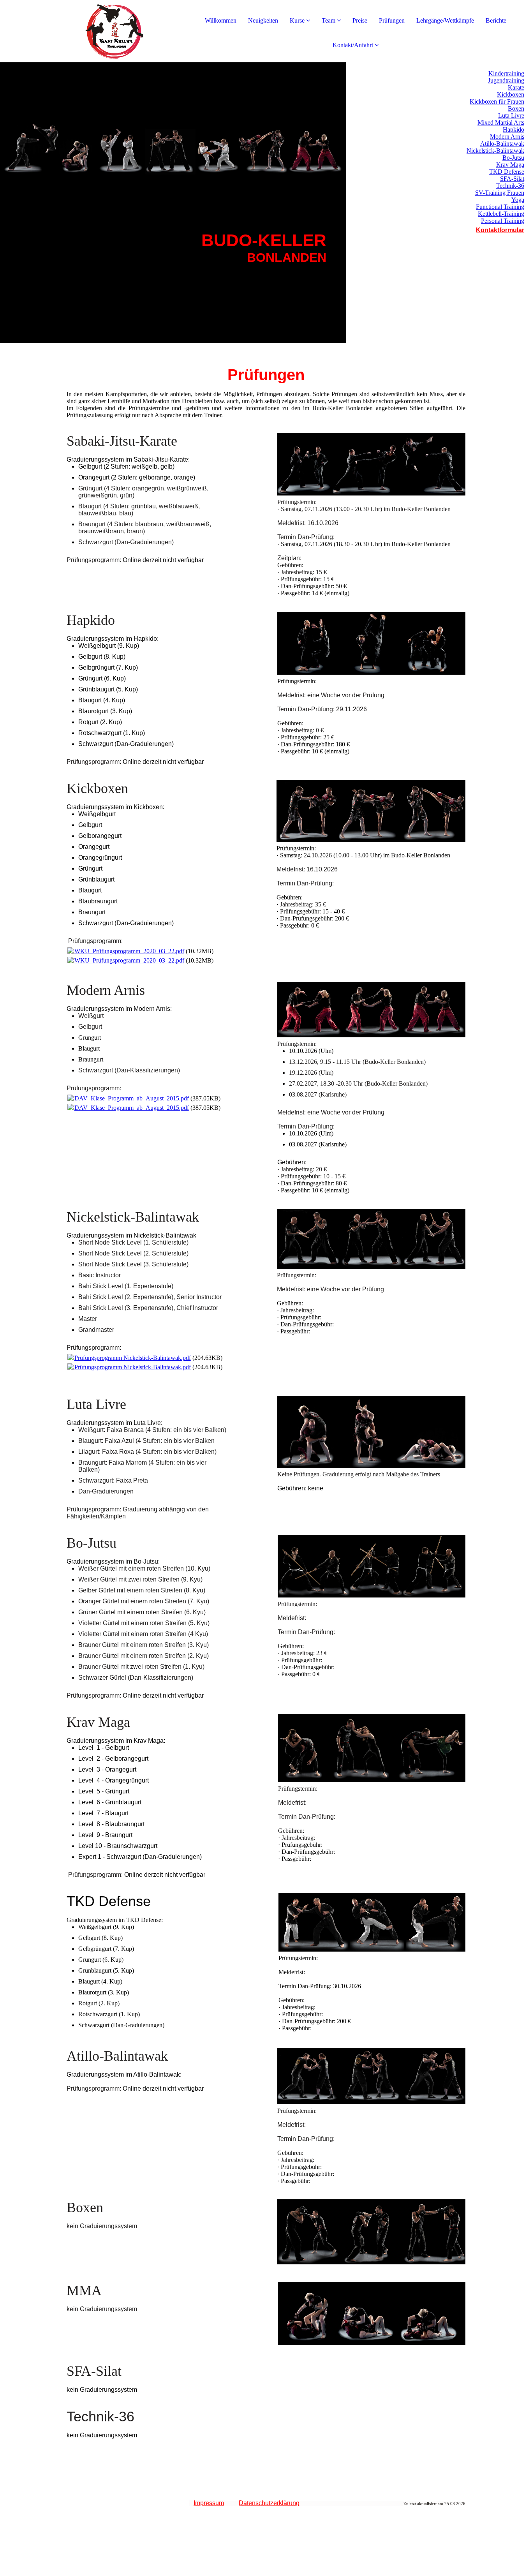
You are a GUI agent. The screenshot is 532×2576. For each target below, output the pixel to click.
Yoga (518, 200)
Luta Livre (511, 115)
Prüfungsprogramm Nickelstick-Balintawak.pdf (133, 1358)
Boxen (516, 108)
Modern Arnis (507, 137)
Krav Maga (510, 165)
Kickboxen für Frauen (497, 101)
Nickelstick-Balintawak (495, 151)
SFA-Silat (512, 179)
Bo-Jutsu (513, 158)
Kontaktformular (500, 230)
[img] (90, 31)
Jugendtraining (506, 80)
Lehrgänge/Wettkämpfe (445, 20)
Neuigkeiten (263, 20)
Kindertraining (506, 73)
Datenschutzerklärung (269, 2503)
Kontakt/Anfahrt (353, 45)
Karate (516, 87)
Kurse (297, 20)
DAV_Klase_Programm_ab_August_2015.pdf (132, 1098)
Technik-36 (510, 186)
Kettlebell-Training (501, 214)
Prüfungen (392, 20)
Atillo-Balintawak (502, 144)
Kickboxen (511, 94)
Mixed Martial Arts (501, 123)
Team (329, 20)
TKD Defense (507, 172)
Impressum (209, 2503)
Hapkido (514, 130)
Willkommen (221, 20)
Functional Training (500, 207)
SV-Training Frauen (500, 193)
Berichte (496, 20)
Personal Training (503, 221)
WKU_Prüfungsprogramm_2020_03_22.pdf (129, 951)
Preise (360, 20)
